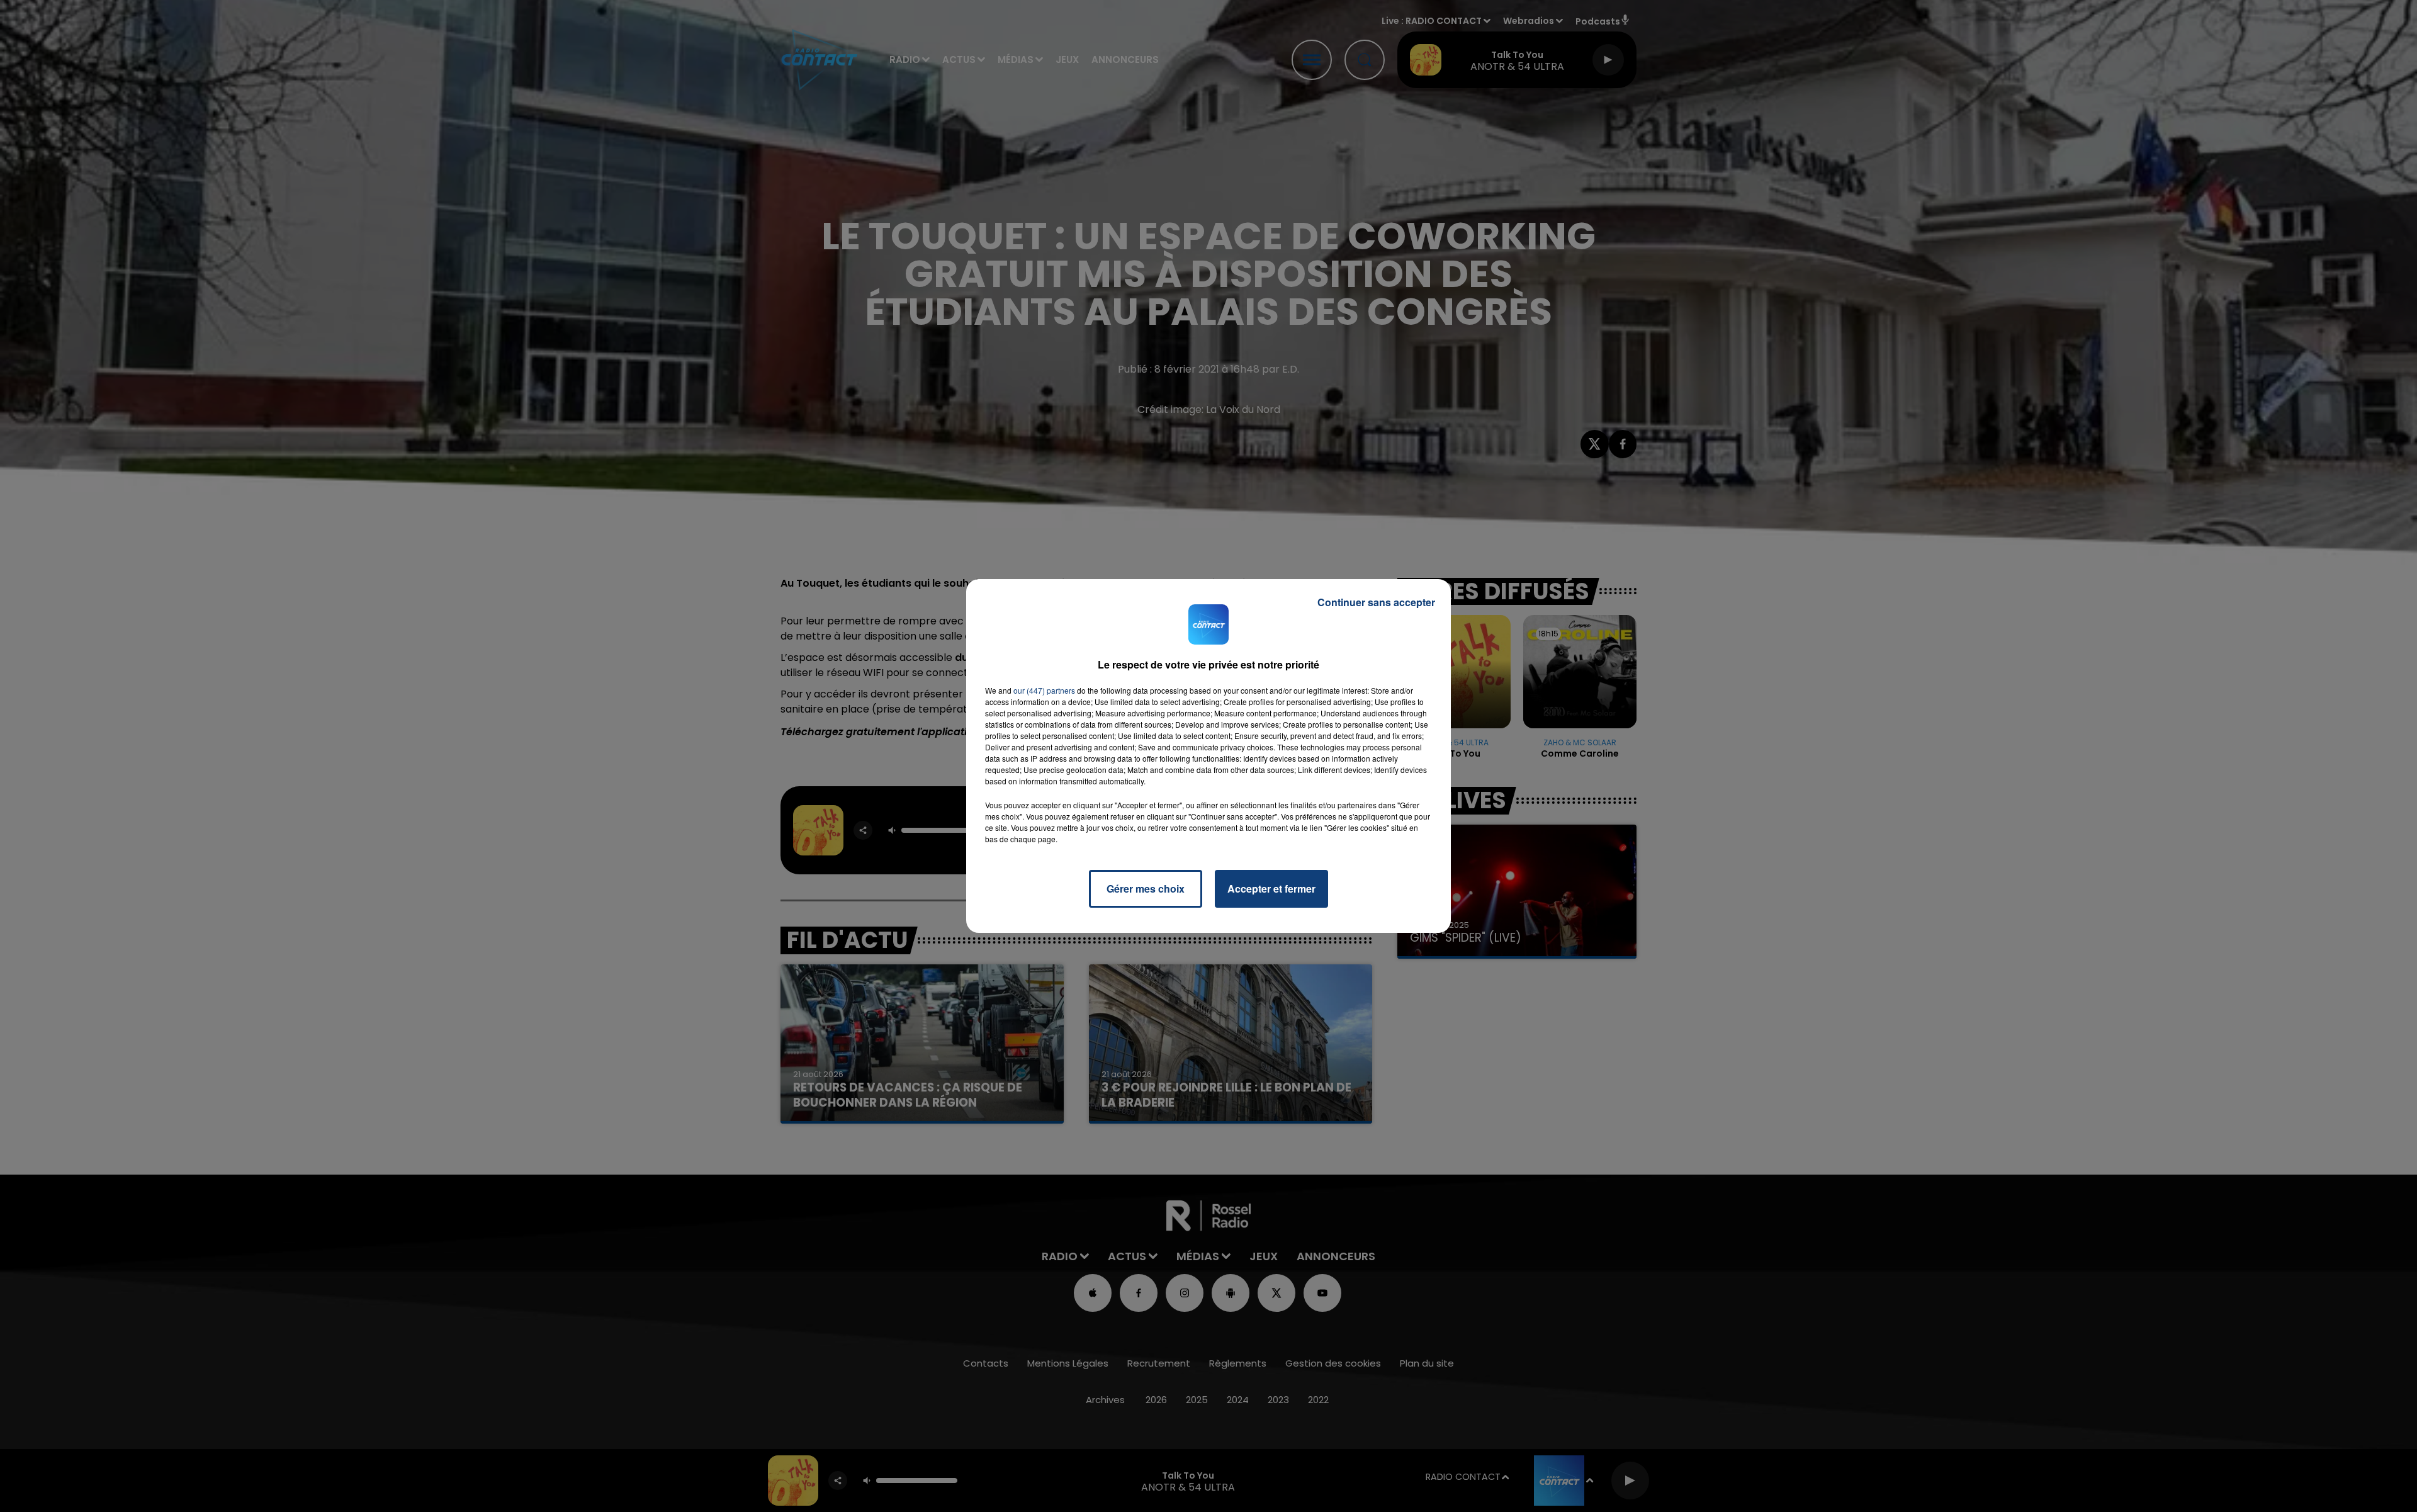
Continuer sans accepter (1376, 602)
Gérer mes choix (1146, 889)
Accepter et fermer (1271, 889)
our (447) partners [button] (1044, 690)
